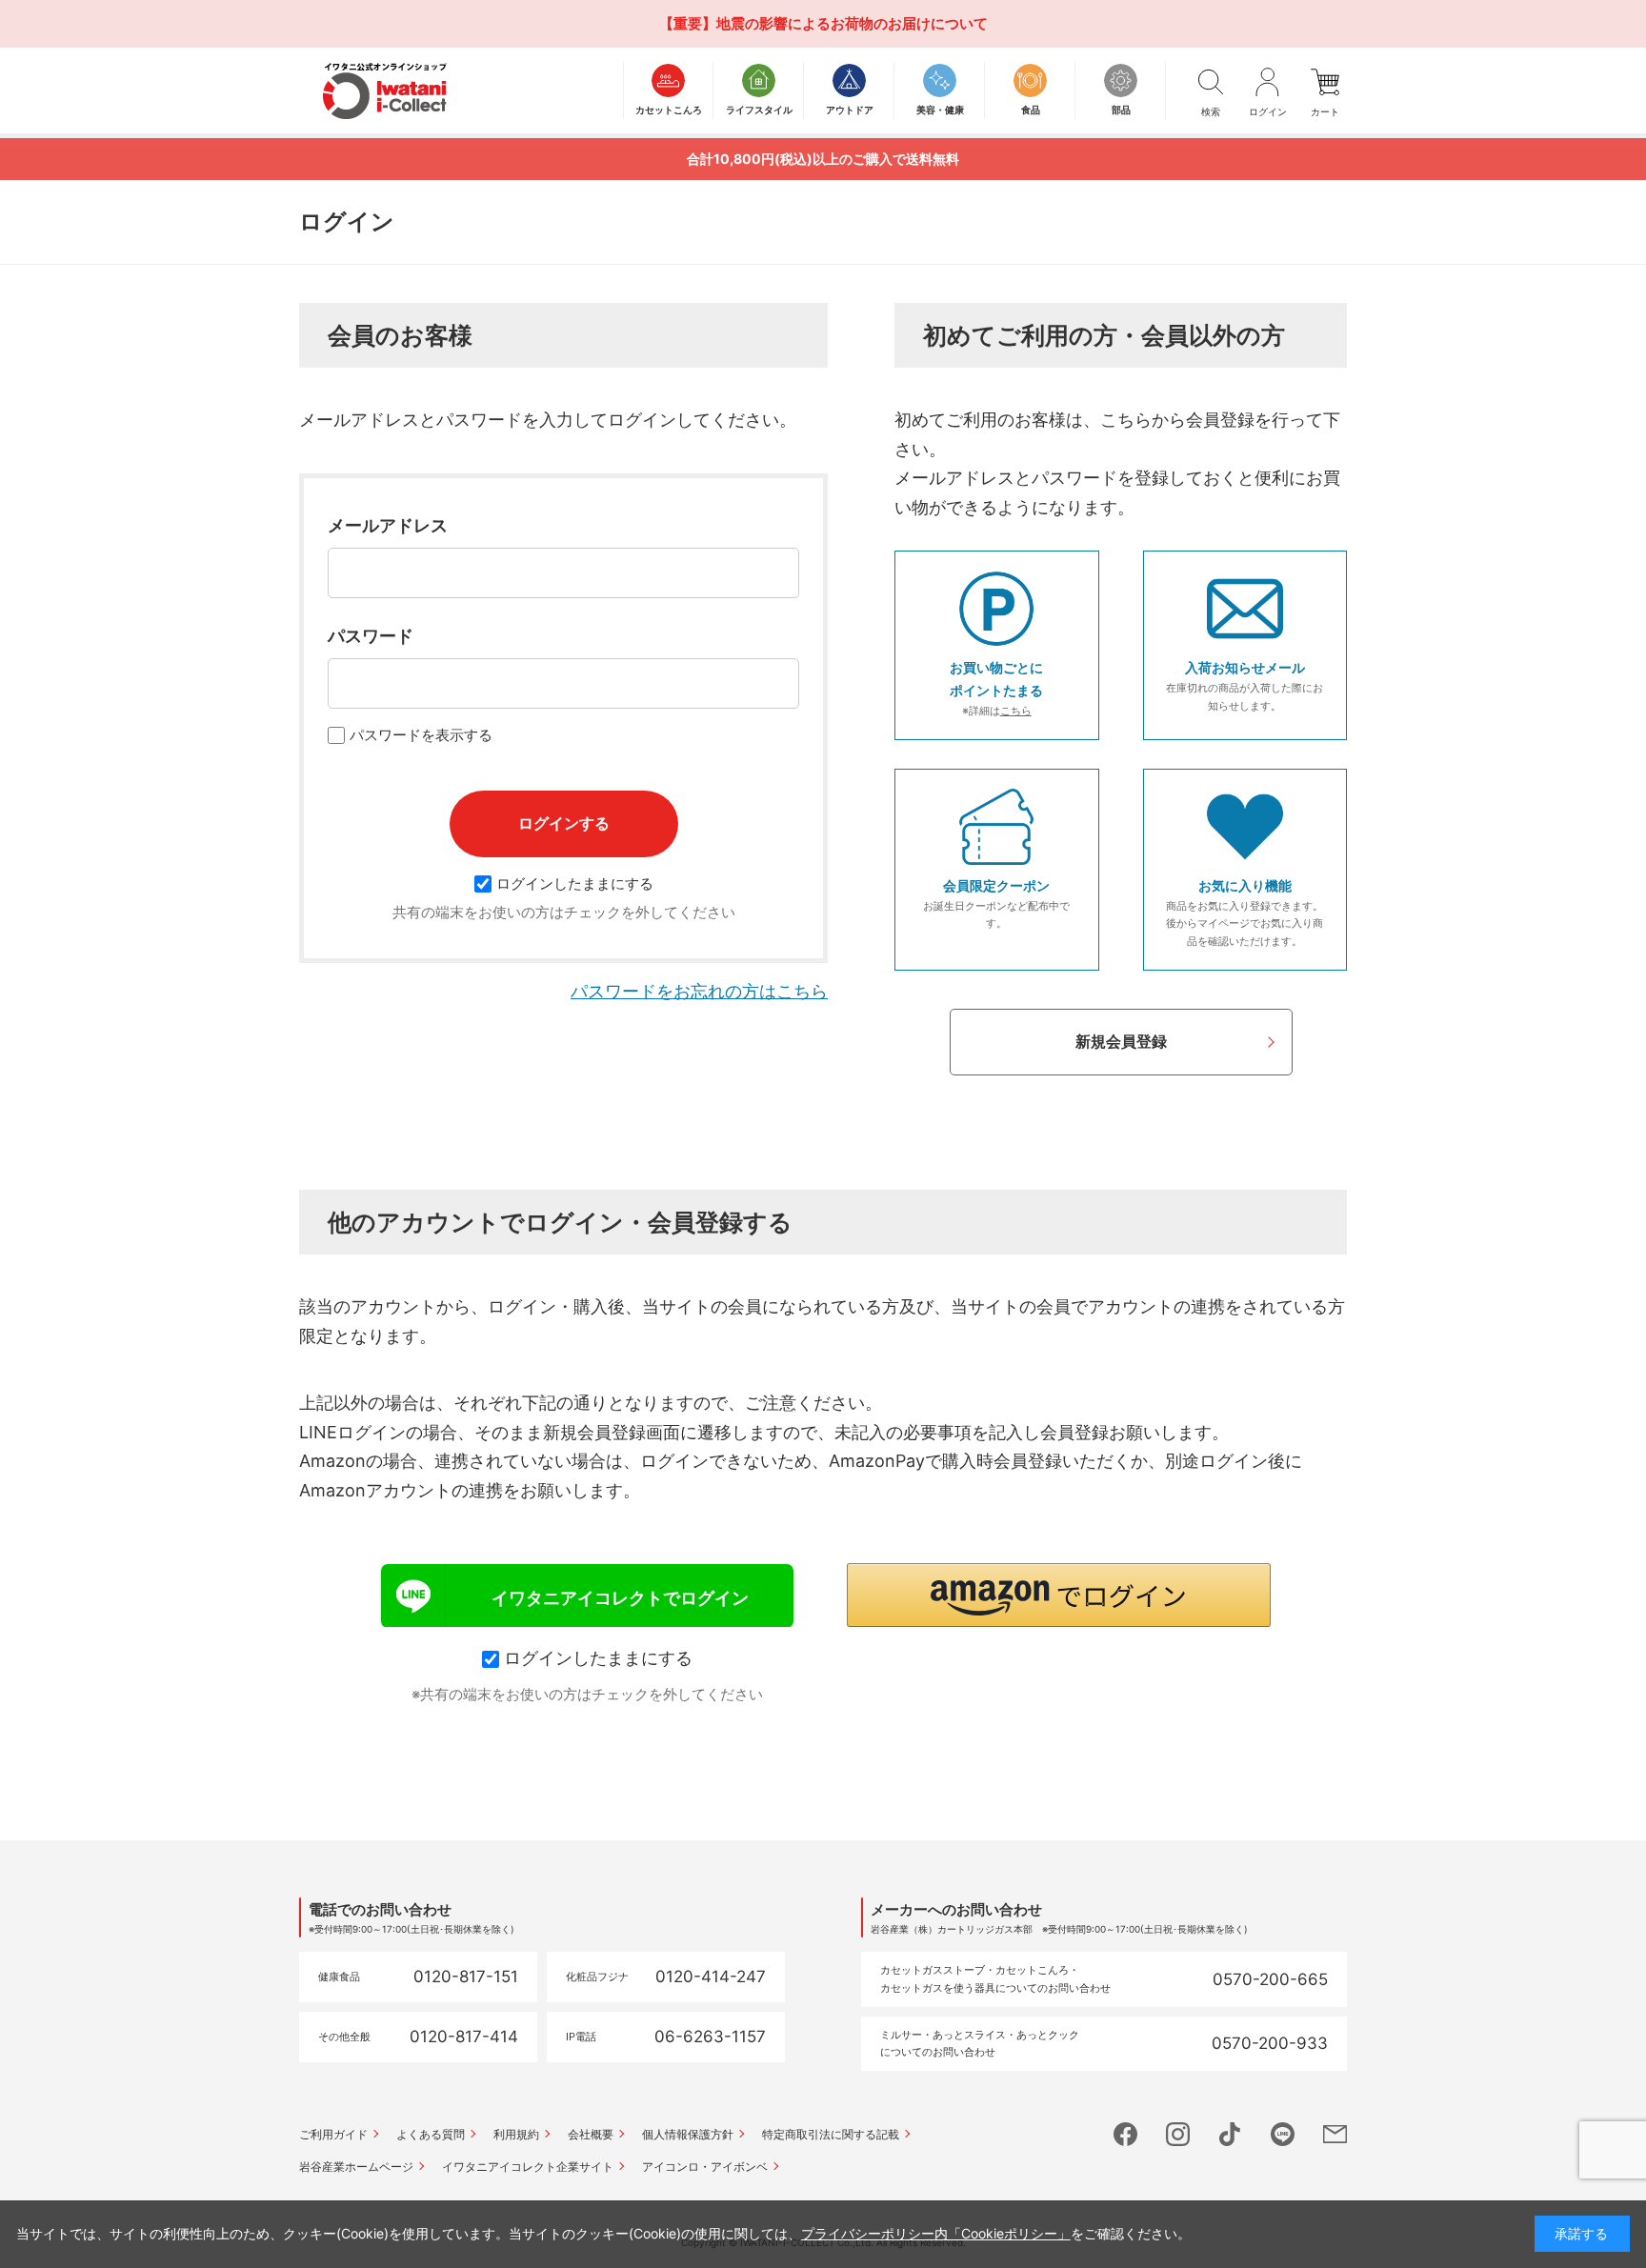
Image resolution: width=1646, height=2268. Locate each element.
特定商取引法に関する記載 (831, 2134)
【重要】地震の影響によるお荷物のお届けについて (823, 23)
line (1283, 2134)
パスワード (371, 636)
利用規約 (516, 2134)
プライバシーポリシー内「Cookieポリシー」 (936, 2233)
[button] (1059, 1595)
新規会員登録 (1121, 1041)
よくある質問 (431, 2134)
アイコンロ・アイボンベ (705, 2167)
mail (1335, 2134)
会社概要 (591, 2134)
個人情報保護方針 (688, 2134)
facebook (1125, 2134)
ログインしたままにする (575, 883)
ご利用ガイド (333, 2134)
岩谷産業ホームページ (356, 2167)
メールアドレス (388, 525)
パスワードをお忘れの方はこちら (699, 991)
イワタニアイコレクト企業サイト (528, 2167)
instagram (1178, 2134)
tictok (1230, 2134)
